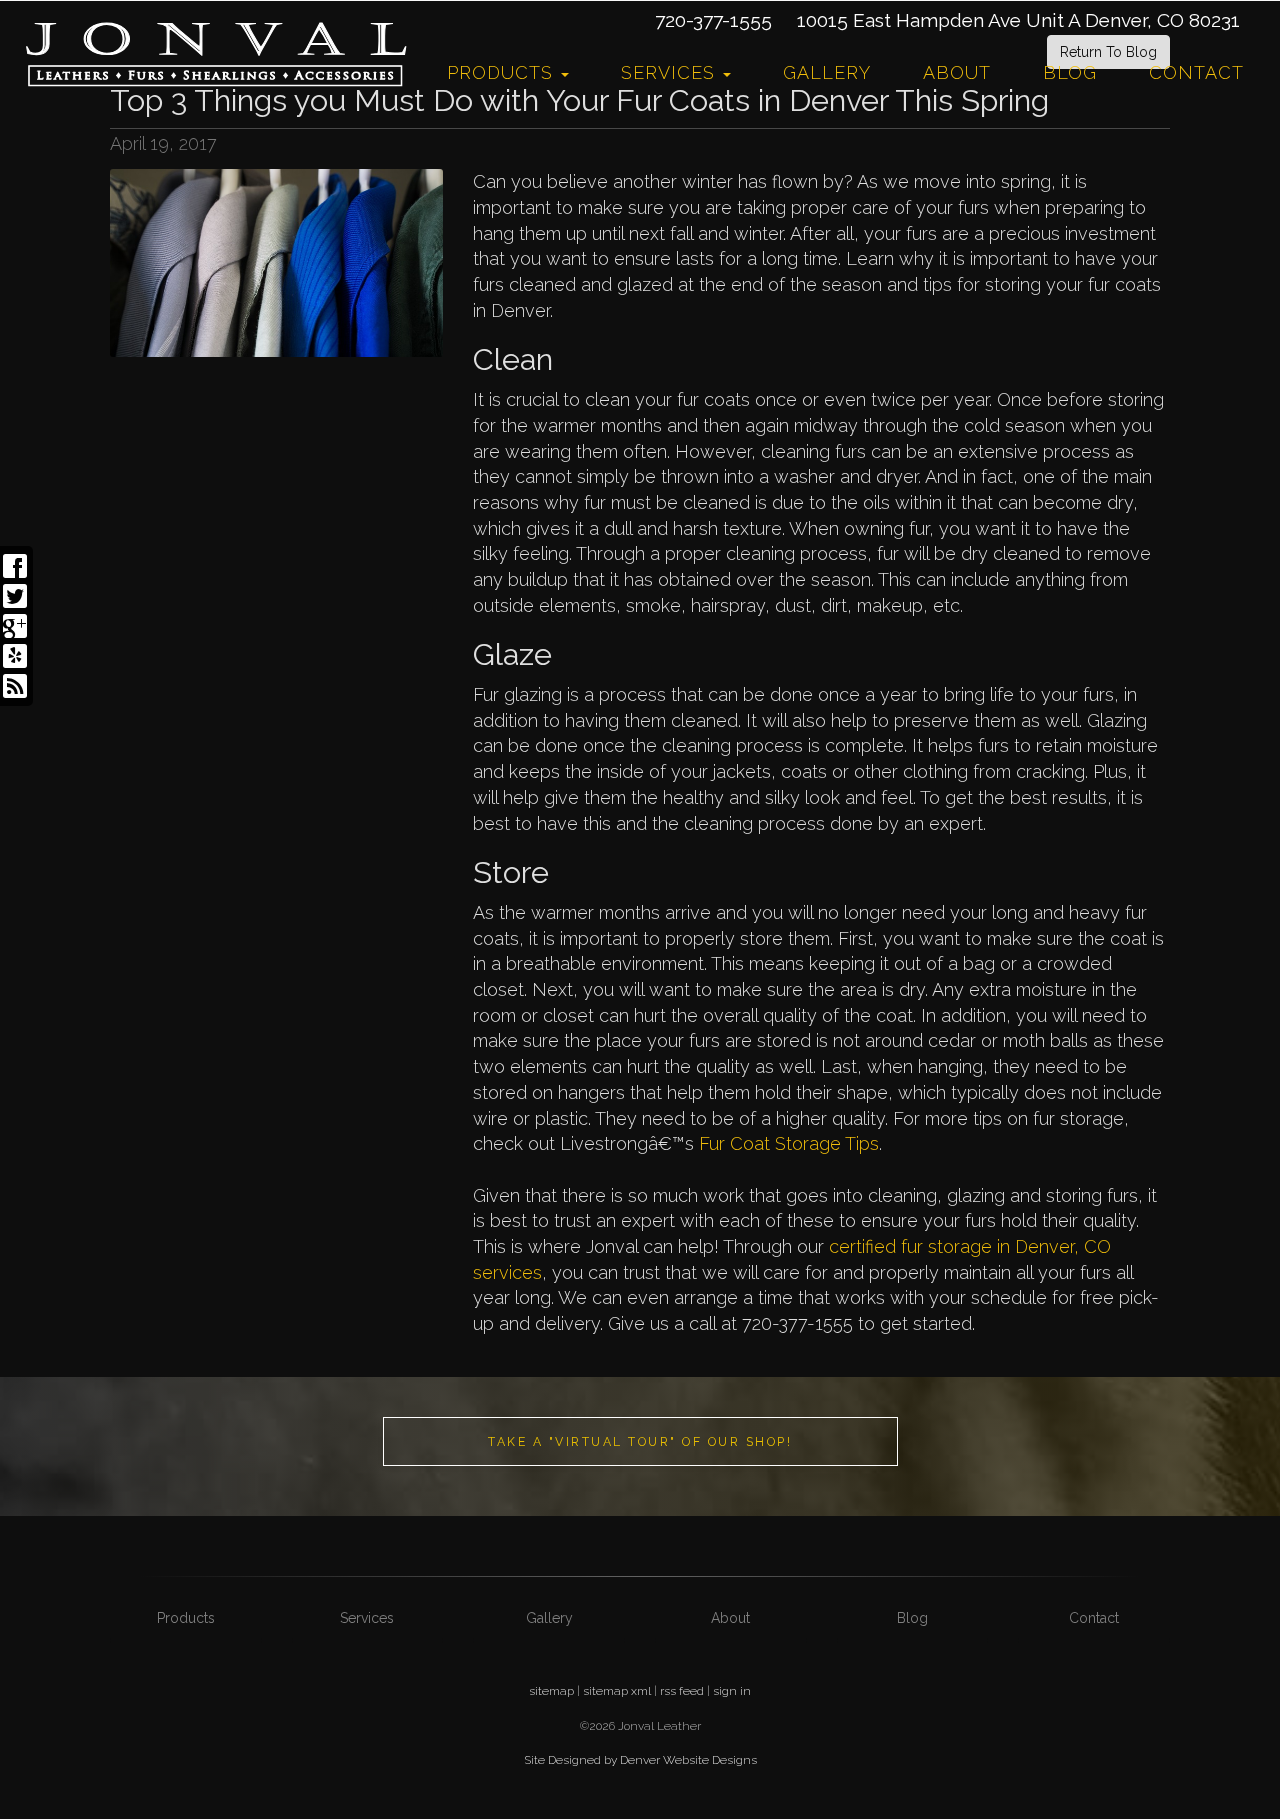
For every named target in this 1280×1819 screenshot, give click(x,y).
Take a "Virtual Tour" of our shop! (640, 1441)
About (957, 72)
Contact (1196, 72)
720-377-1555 (713, 20)
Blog (1070, 72)
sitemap (551, 1691)
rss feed (682, 1691)
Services (671, 72)
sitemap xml (617, 1691)
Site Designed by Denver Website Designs (640, 1760)
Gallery (827, 72)
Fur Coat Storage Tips (789, 1143)
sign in (732, 1691)
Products (503, 72)
